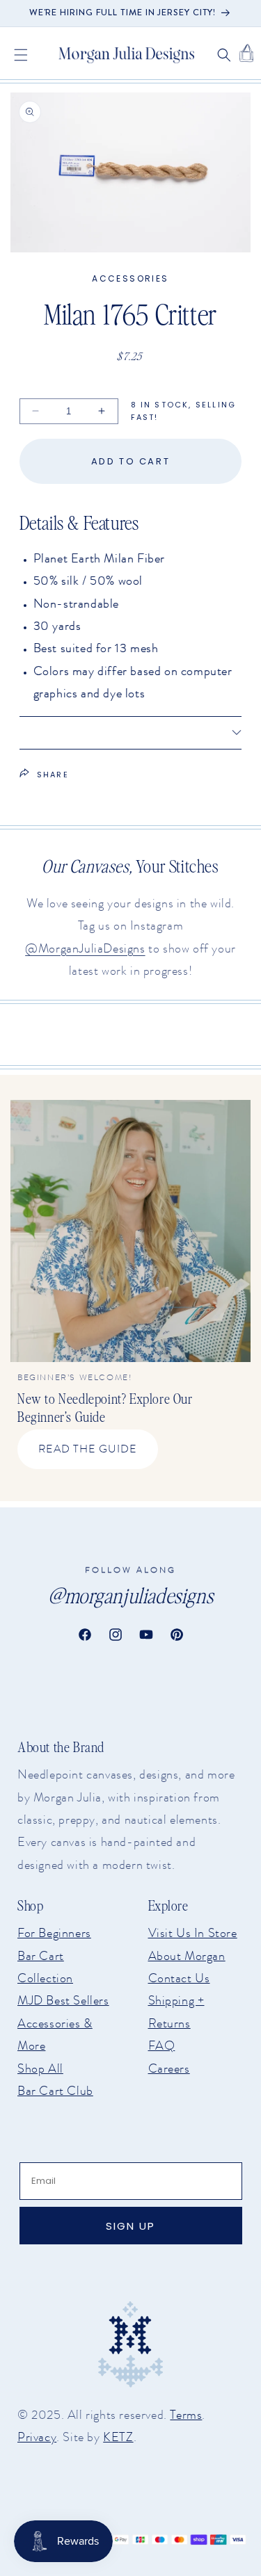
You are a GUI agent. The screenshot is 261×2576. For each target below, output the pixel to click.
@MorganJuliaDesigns (85, 948)
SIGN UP (130, 2226)
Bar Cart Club (55, 2091)
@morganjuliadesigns (130, 1595)
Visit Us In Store (193, 1933)
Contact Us (179, 1978)
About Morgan (187, 1956)
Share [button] (53, 775)
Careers (169, 2068)
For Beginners (54, 1933)
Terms (186, 2415)
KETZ (118, 2437)
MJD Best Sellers (63, 2000)
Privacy (37, 2437)
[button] (21, 55)
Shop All (40, 2068)
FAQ (162, 2046)
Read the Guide (88, 1449)
